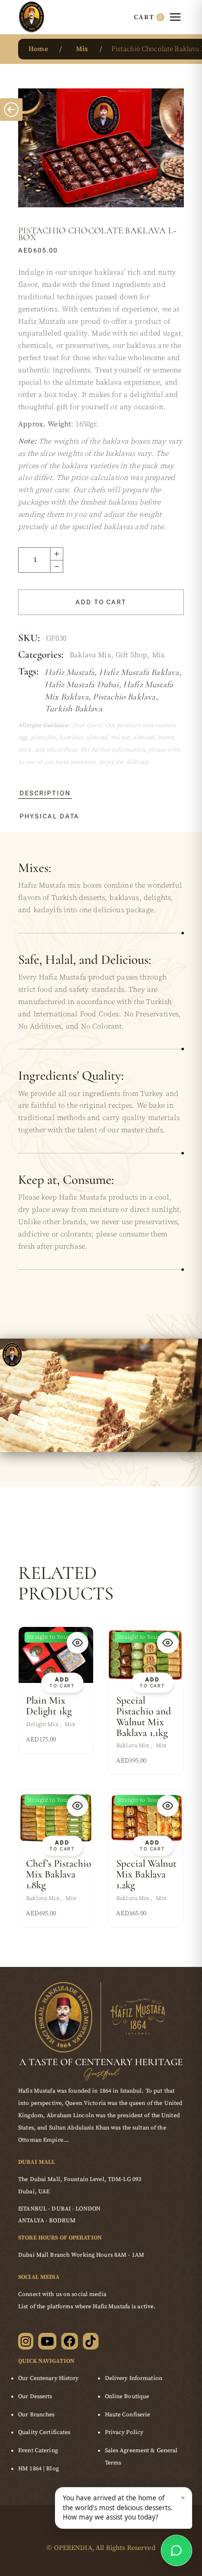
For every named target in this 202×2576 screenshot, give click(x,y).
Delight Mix (42, 1724)
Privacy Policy (124, 2432)
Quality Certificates (44, 2432)
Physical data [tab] (50, 816)
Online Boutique (127, 2396)
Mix (158, 655)
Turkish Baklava (74, 708)
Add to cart (101, 602)
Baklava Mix (90, 655)
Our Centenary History (49, 2378)
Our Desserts (35, 2396)
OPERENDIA (73, 2548)
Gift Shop (131, 655)
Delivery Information (134, 2378)
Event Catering (38, 2450)
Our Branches (36, 2415)
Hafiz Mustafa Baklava (139, 672)
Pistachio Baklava (124, 697)
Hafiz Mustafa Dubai (82, 684)
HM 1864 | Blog (38, 2469)
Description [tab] (45, 793)
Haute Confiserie (128, 2415)
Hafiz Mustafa (70, 672)
